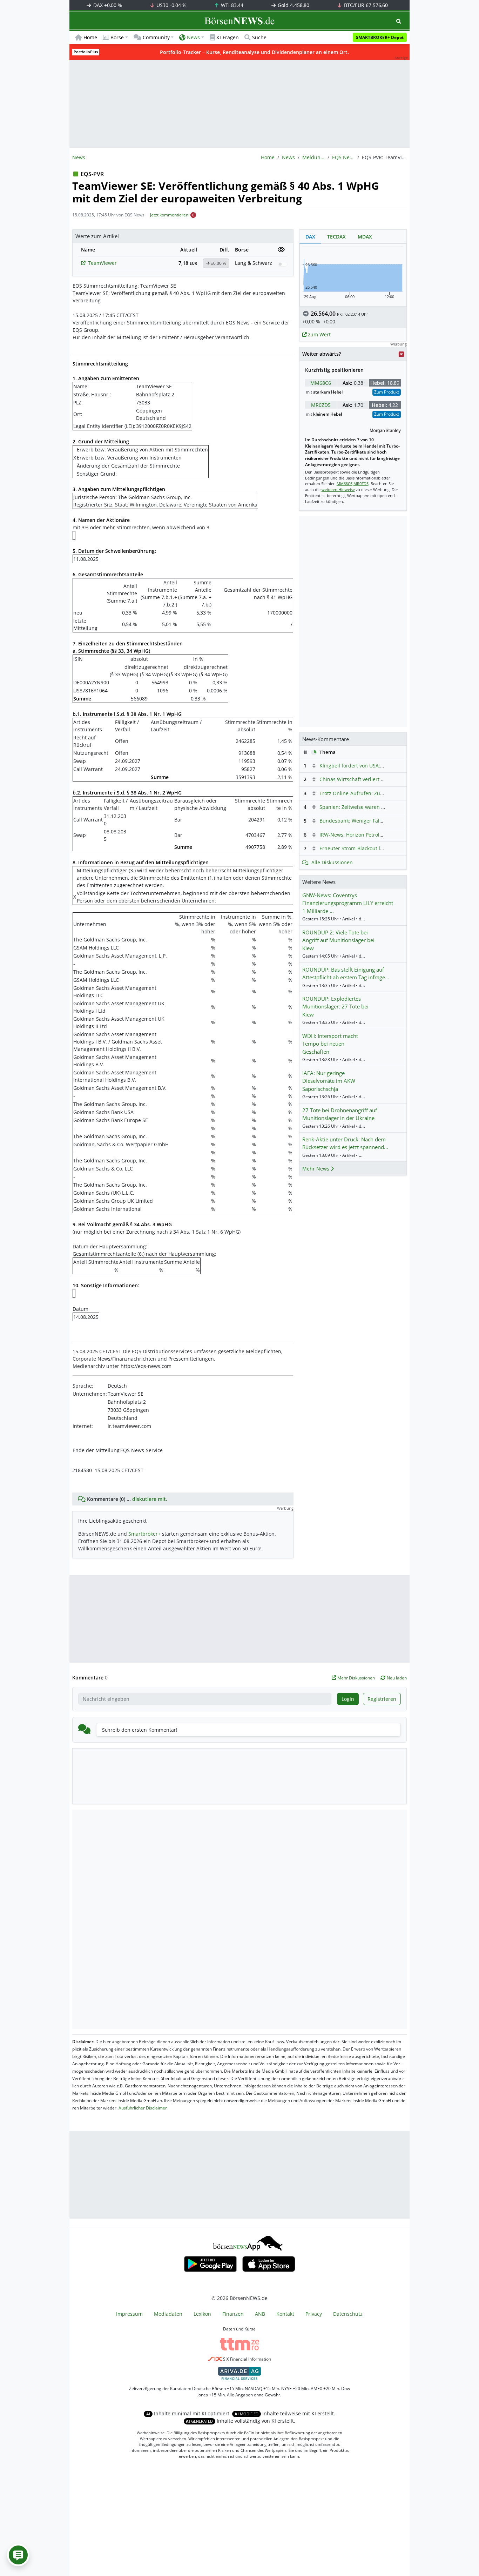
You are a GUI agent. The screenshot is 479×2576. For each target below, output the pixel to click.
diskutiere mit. (150, 1499)
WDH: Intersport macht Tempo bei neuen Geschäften (330, 1044)
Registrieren (382, 1699)
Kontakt (285, 2314)
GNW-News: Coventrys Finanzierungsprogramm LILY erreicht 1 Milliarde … (348, 903)
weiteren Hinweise (338, 489)
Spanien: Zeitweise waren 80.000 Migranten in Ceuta (382, 807)
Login (348, 1699)
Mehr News (316, 1169)
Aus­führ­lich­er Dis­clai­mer (143, 2108)
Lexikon (202, 2314)
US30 (171, 5)
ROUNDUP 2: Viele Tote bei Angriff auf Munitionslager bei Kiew (338, 940)
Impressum (129, 2314)
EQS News (343, 157)
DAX (107, 5)
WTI (231, 5)
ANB (260, 2314)
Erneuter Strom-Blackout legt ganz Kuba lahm (373, 848)
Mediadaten (168, 2314)
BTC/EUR (365, 5)
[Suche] (399, 21)
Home (90, 37)
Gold (293, 5)
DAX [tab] (310, 237)
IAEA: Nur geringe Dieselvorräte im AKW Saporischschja (329, 1081)
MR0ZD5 (321, 405)
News (288, 157)
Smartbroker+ (144, 1534)
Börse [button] (117, 37)
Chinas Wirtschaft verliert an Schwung (365, 779)
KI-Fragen (228, 37)
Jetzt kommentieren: (170, 215)
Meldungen (313, 157)
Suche (259, 37)
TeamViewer (102, 263)
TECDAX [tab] (336, 237)
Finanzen (233, 2314)
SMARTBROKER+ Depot (380, 37)
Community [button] (156, 37)
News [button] (193, 37)
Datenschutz (348, 2314)
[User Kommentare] (18, 2555)
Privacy (314, 2314)
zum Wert (319, 334)
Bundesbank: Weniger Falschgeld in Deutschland (377, 821)
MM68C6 (321, 383)
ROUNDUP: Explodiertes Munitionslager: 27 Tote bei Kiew (335, 1007)
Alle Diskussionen (332, 862)
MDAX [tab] (365, 237)
